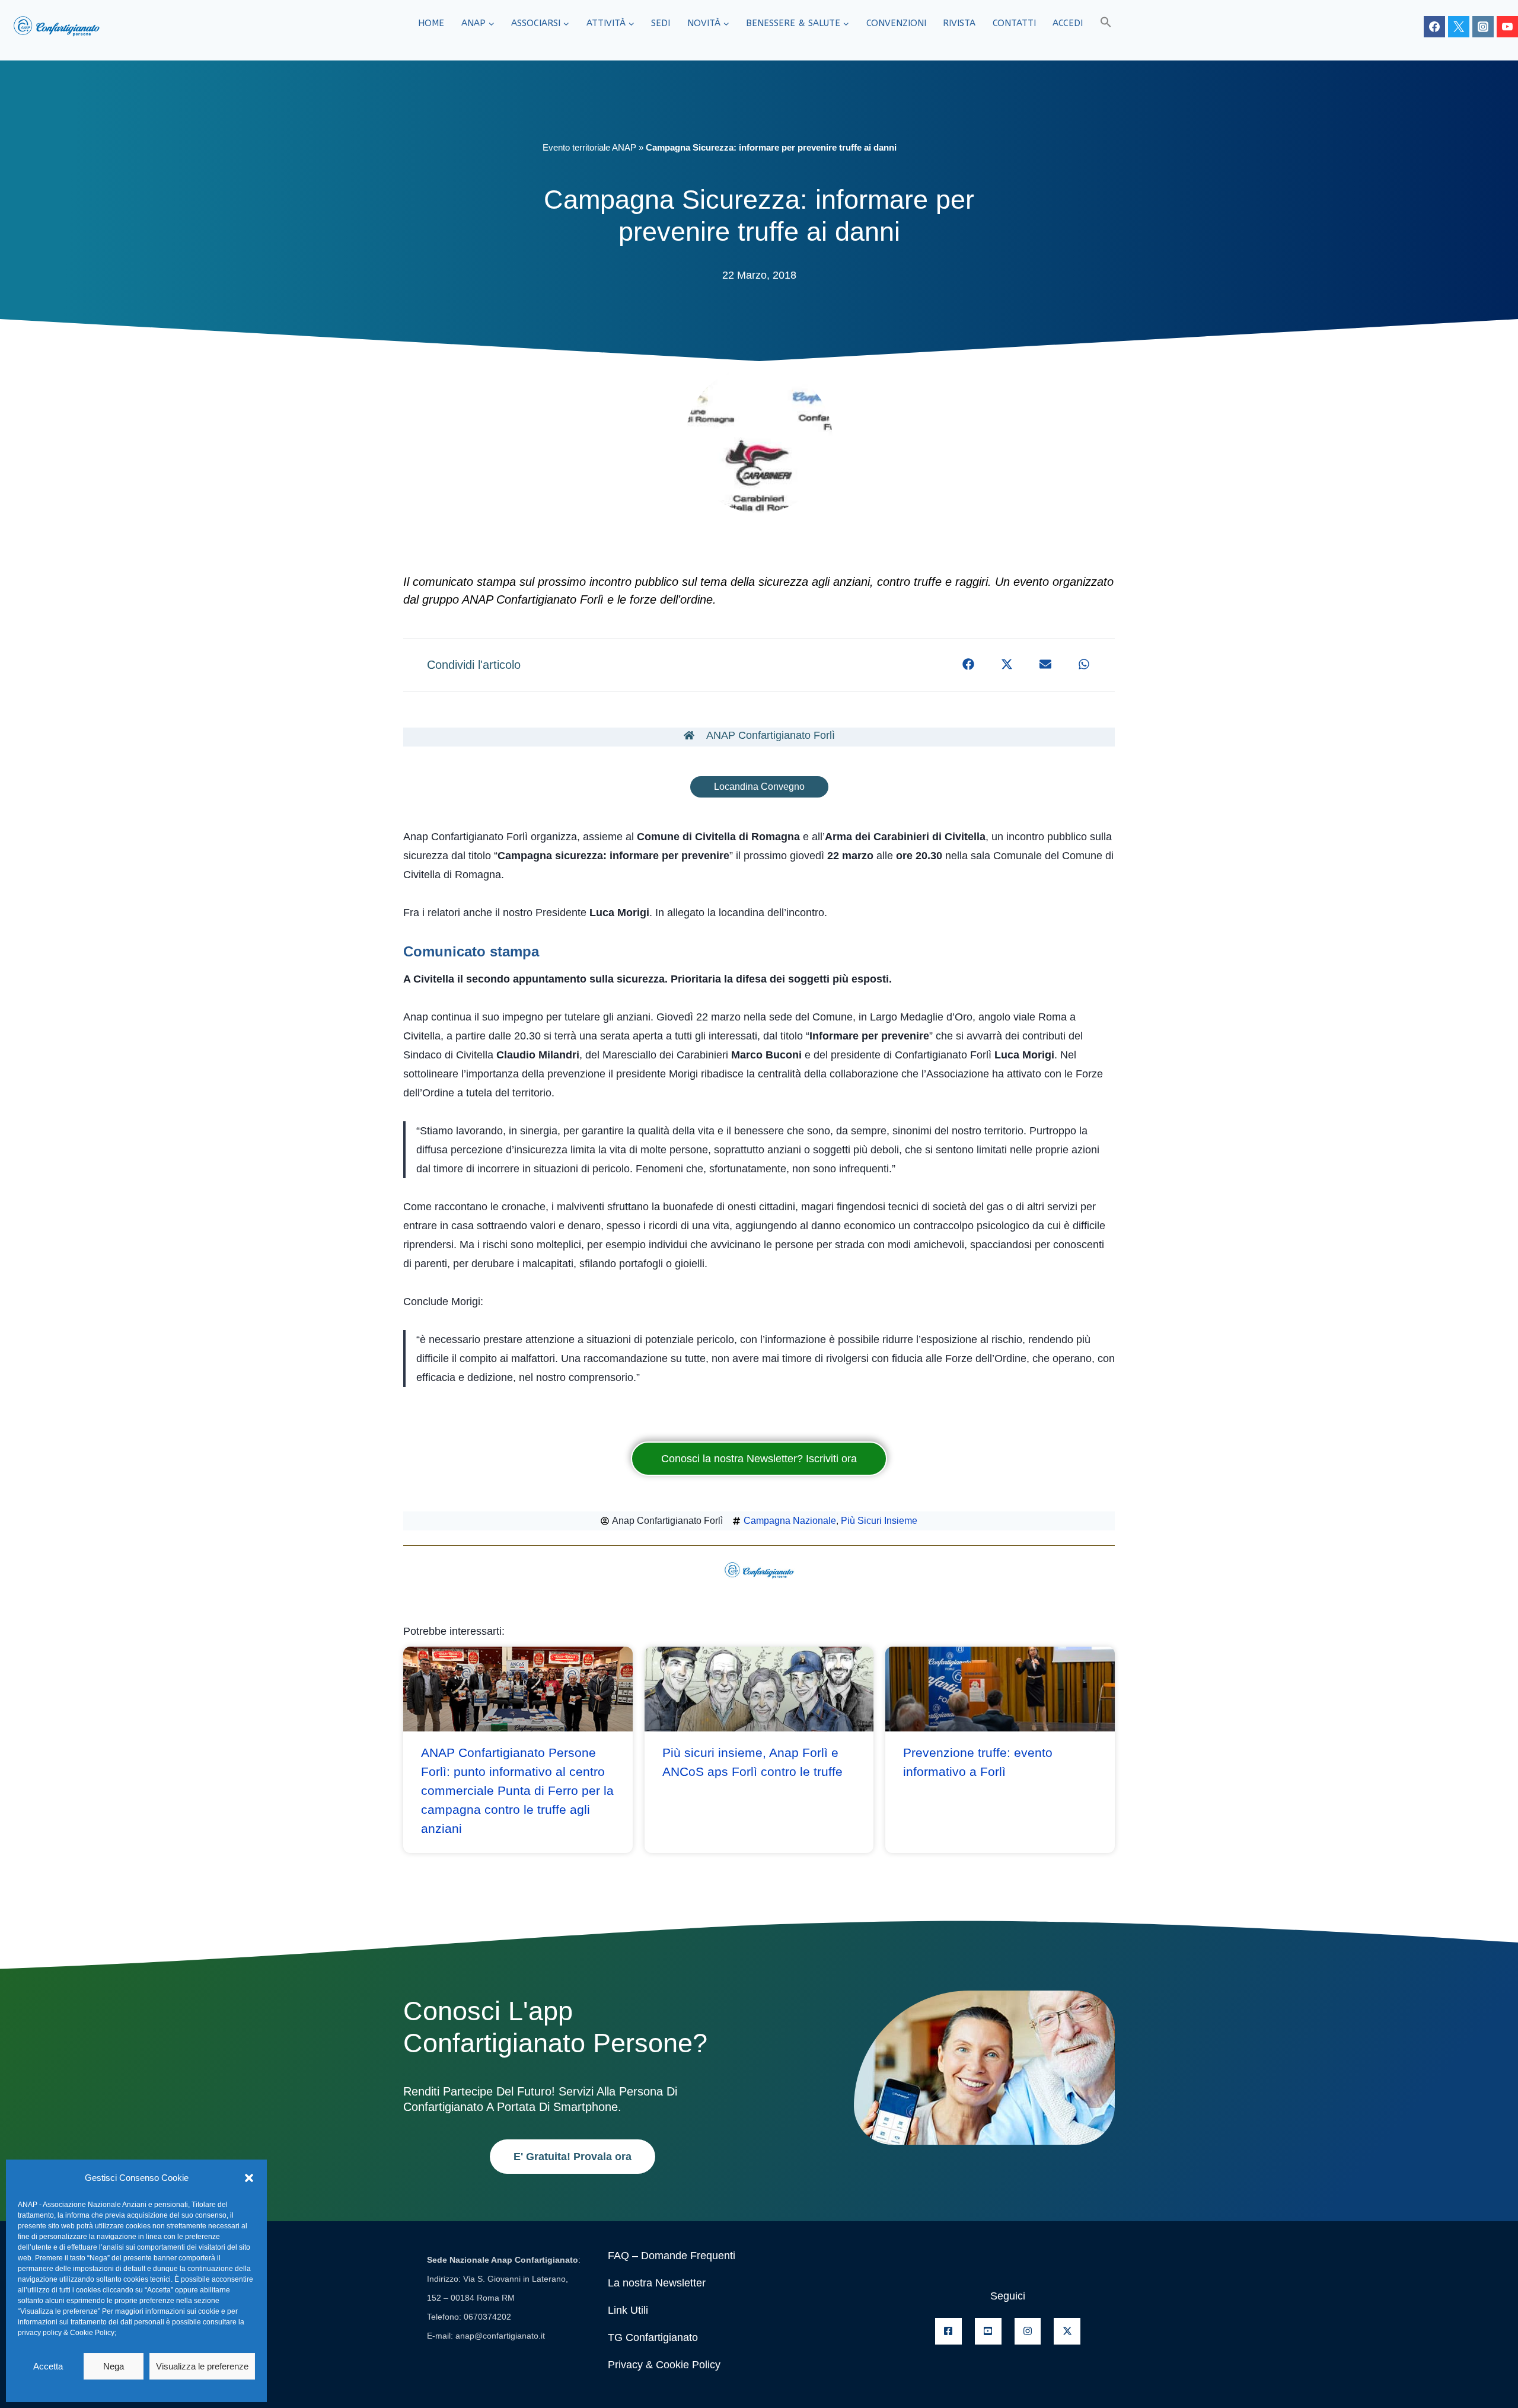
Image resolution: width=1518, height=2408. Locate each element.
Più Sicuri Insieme (879, 1521)
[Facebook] (1434, 27)
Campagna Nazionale (790, 1521)
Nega (114, 2366)
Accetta (48, 2366)
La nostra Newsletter (657, 2283)
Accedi (1068, 23)
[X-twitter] (1067, 2331)
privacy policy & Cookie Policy (66, 2333)
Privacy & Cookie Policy (664, 2365)
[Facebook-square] (948, 2331)
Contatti (1014, 23)
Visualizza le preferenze (202, 2366)
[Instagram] (1483, 27)
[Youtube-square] (988, 2331)
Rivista (959, 23)
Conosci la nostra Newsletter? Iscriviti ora (759, 1459)
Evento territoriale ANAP (589, 147)
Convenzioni (896, 23)
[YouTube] (1507, 27)
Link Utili (628, 2310)
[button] (249, 2178)
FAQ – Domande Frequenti (672, 2256)
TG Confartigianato (653, 2337)
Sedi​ (661, 23)
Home (431, 23)
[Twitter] (1459, 27)
